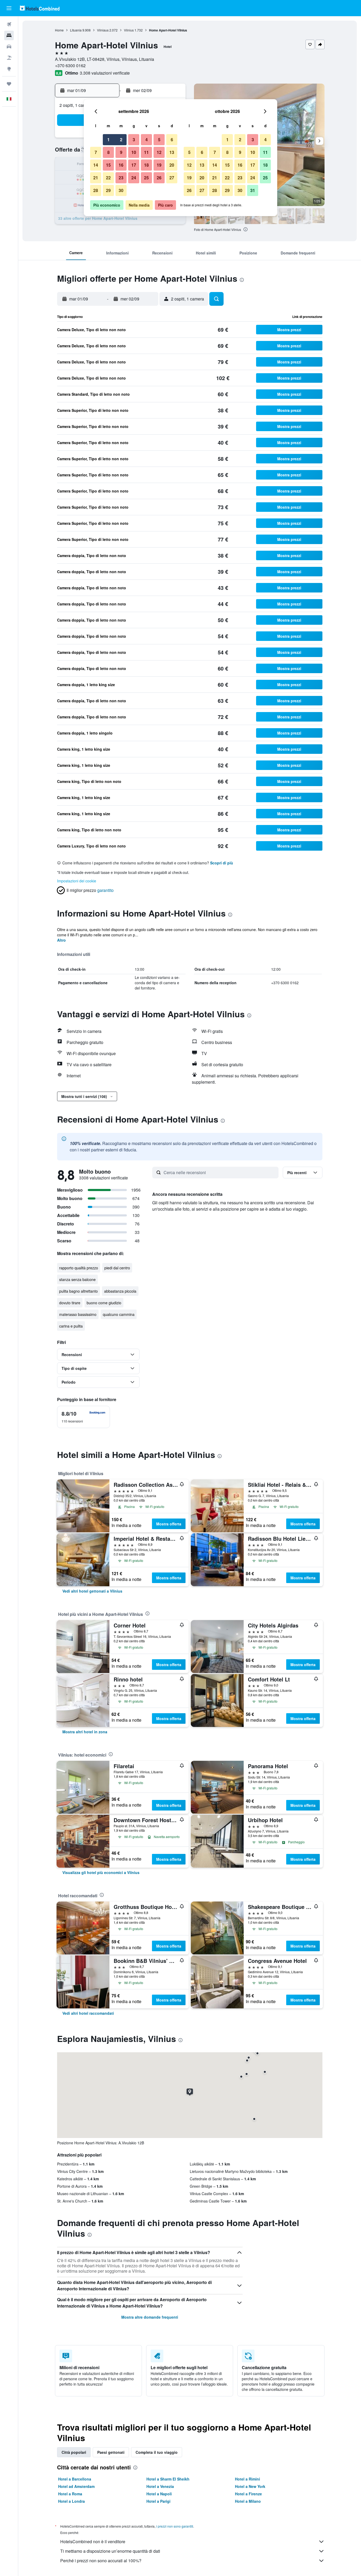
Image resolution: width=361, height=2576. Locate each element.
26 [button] (159, 178)
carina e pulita (71, 1326)
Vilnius (129, 30)
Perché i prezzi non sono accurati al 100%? (101, 2561)
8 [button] (108, 152)
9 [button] (121, 152)
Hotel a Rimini (247, 2479)
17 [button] (134, 165)
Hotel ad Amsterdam (76, 2486)
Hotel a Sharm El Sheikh (168, 2479)
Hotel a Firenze (248, 2494)
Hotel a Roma (70, 2494)
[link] (92, 1591)
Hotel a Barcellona (75, 2479)
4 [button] (147, 140)
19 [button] (159, 165)
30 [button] (121, 190)
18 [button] (146, 165)
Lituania (76, 30)
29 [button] (108, 190)
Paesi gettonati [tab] (111, 2452)
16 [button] (121, 165)
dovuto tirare (70, 1303)
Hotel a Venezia (160, 2486)
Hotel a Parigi (158, 2501)
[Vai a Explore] (9, 69)
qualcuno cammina (119, 1314)
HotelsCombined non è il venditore (93, 2541)
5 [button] (159, 140)
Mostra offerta (169, 1524)
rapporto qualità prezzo (79, 1268)
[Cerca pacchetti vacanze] (9, 58)
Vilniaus (103, 30)
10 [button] (134, 152)
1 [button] (108, 140)
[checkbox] (84, 1417)
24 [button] (134, 178)
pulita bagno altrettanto (78, 1291)
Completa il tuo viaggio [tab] (157, 2452)
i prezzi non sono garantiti (175, 2526)
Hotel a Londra (71, 2501)
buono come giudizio (104, 1303)
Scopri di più (222, 863)
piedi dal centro (117, 1268)
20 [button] (172, 165)
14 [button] (96, 165)
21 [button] (96, 178)
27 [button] (172, 178)
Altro (61, 940)
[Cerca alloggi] (9, 35)
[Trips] (9, 84)
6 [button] (172, 140)
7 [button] (96, 152)
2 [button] (121, 140)
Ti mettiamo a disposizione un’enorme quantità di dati (110, 2551)
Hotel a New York (250, 2486)
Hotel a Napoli (159, 2494)
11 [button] (146, 152)
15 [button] (108, 165)
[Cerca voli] (9, 24)
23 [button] (121, 178)
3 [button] (134, 140)
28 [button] (96, 190)
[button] (9, 8)
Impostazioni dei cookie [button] (77, 881)
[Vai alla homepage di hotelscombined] (40, 8)
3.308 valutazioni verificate (105, 73)
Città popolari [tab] (74, 2452)
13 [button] (172, 152)
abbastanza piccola (120, 1291)
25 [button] (146, 178)
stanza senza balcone (77, 1279)
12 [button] (159, 152)
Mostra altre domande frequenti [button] (150, 2317)
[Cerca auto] (9, 47)
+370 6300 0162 (70, 65)
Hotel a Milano (248, 2501)
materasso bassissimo (78, 1314)
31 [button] (253, 190)
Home (59, 30)
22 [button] (108, 178)
